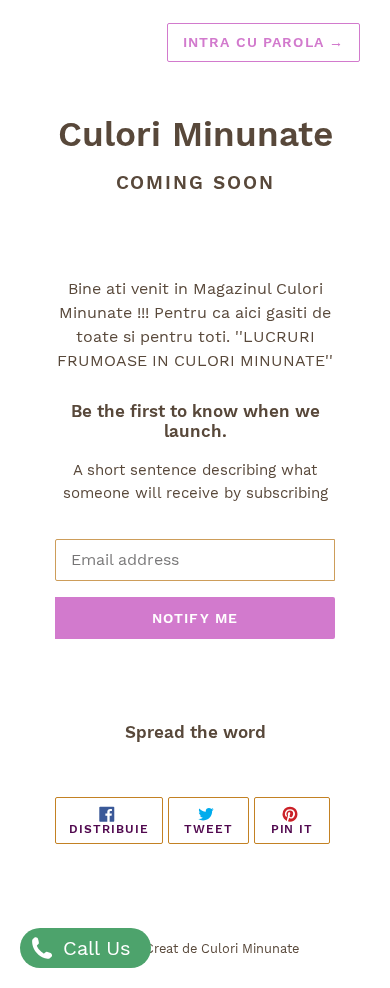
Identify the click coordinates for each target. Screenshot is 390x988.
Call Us (93, 948)
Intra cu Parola (263, 42)
